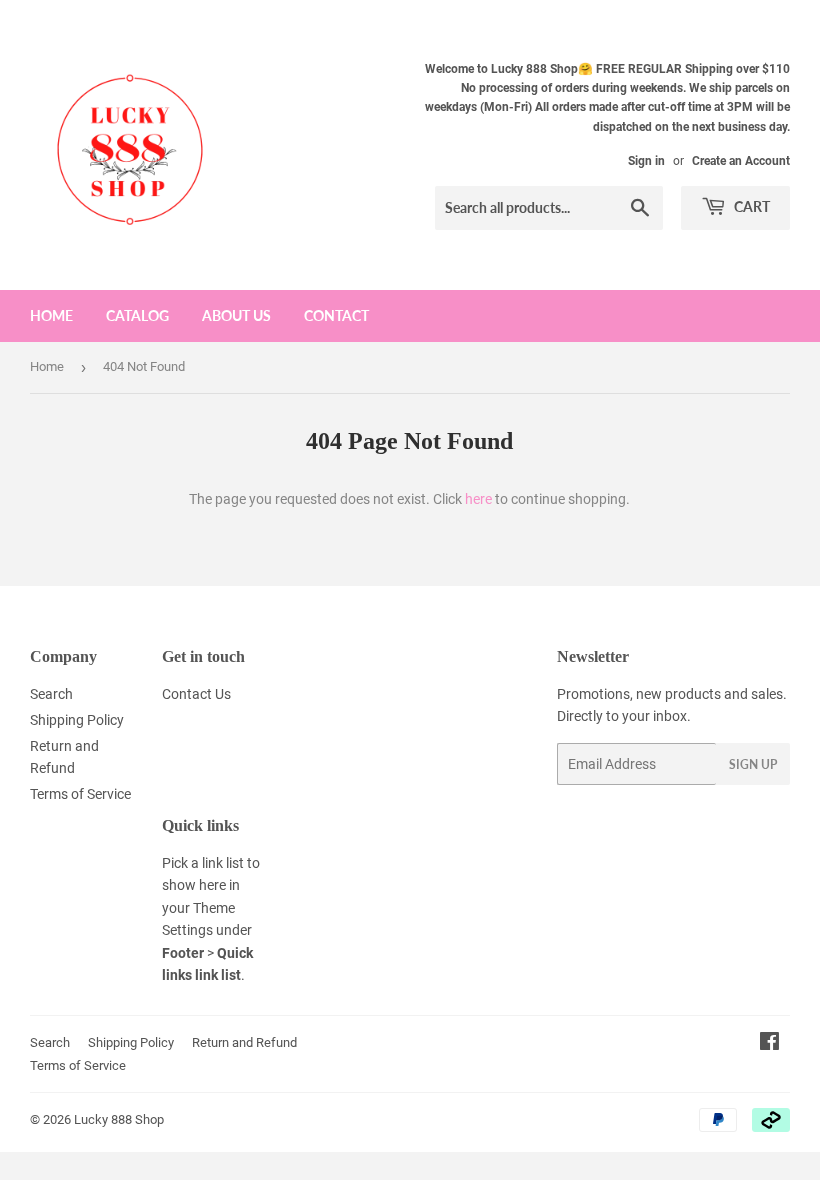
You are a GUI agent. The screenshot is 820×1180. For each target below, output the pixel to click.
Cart (750, 206)
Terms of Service (80, 794)
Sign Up (753, 764)
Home (51, 315)
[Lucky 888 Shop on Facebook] (769, 1044)
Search (51, 694)
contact (336, 315)
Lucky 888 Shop (119, 1119)
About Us (236, 315)
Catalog (137, 315)
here (478, 499)
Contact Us (196, 694)
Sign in (646, 161)
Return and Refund (244, 1042)
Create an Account (741, 161)
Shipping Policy (77, 720)
